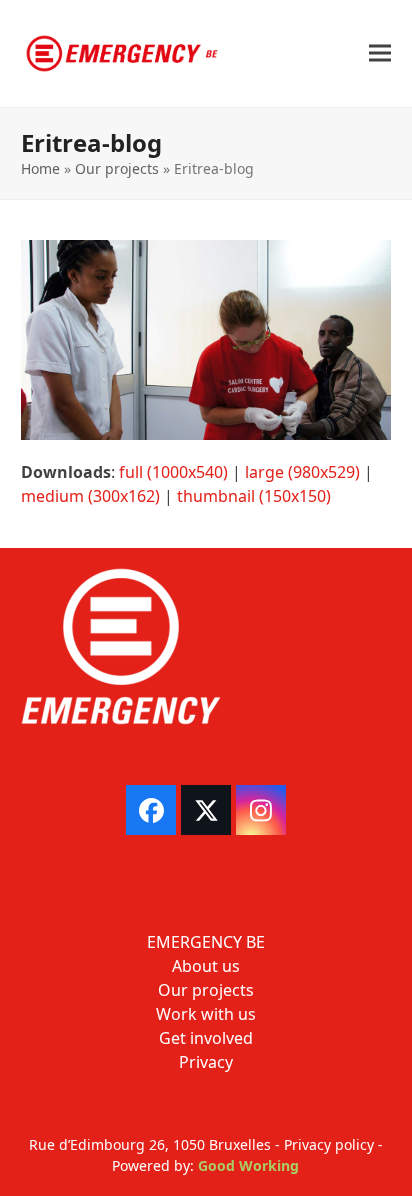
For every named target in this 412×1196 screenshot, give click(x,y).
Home (40, 168)
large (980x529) (302, 472)
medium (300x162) (90, 496)
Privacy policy (329, 1144)
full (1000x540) (173, 472)
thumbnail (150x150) (254, 496)
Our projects (117, 168)
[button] (380, 53)
